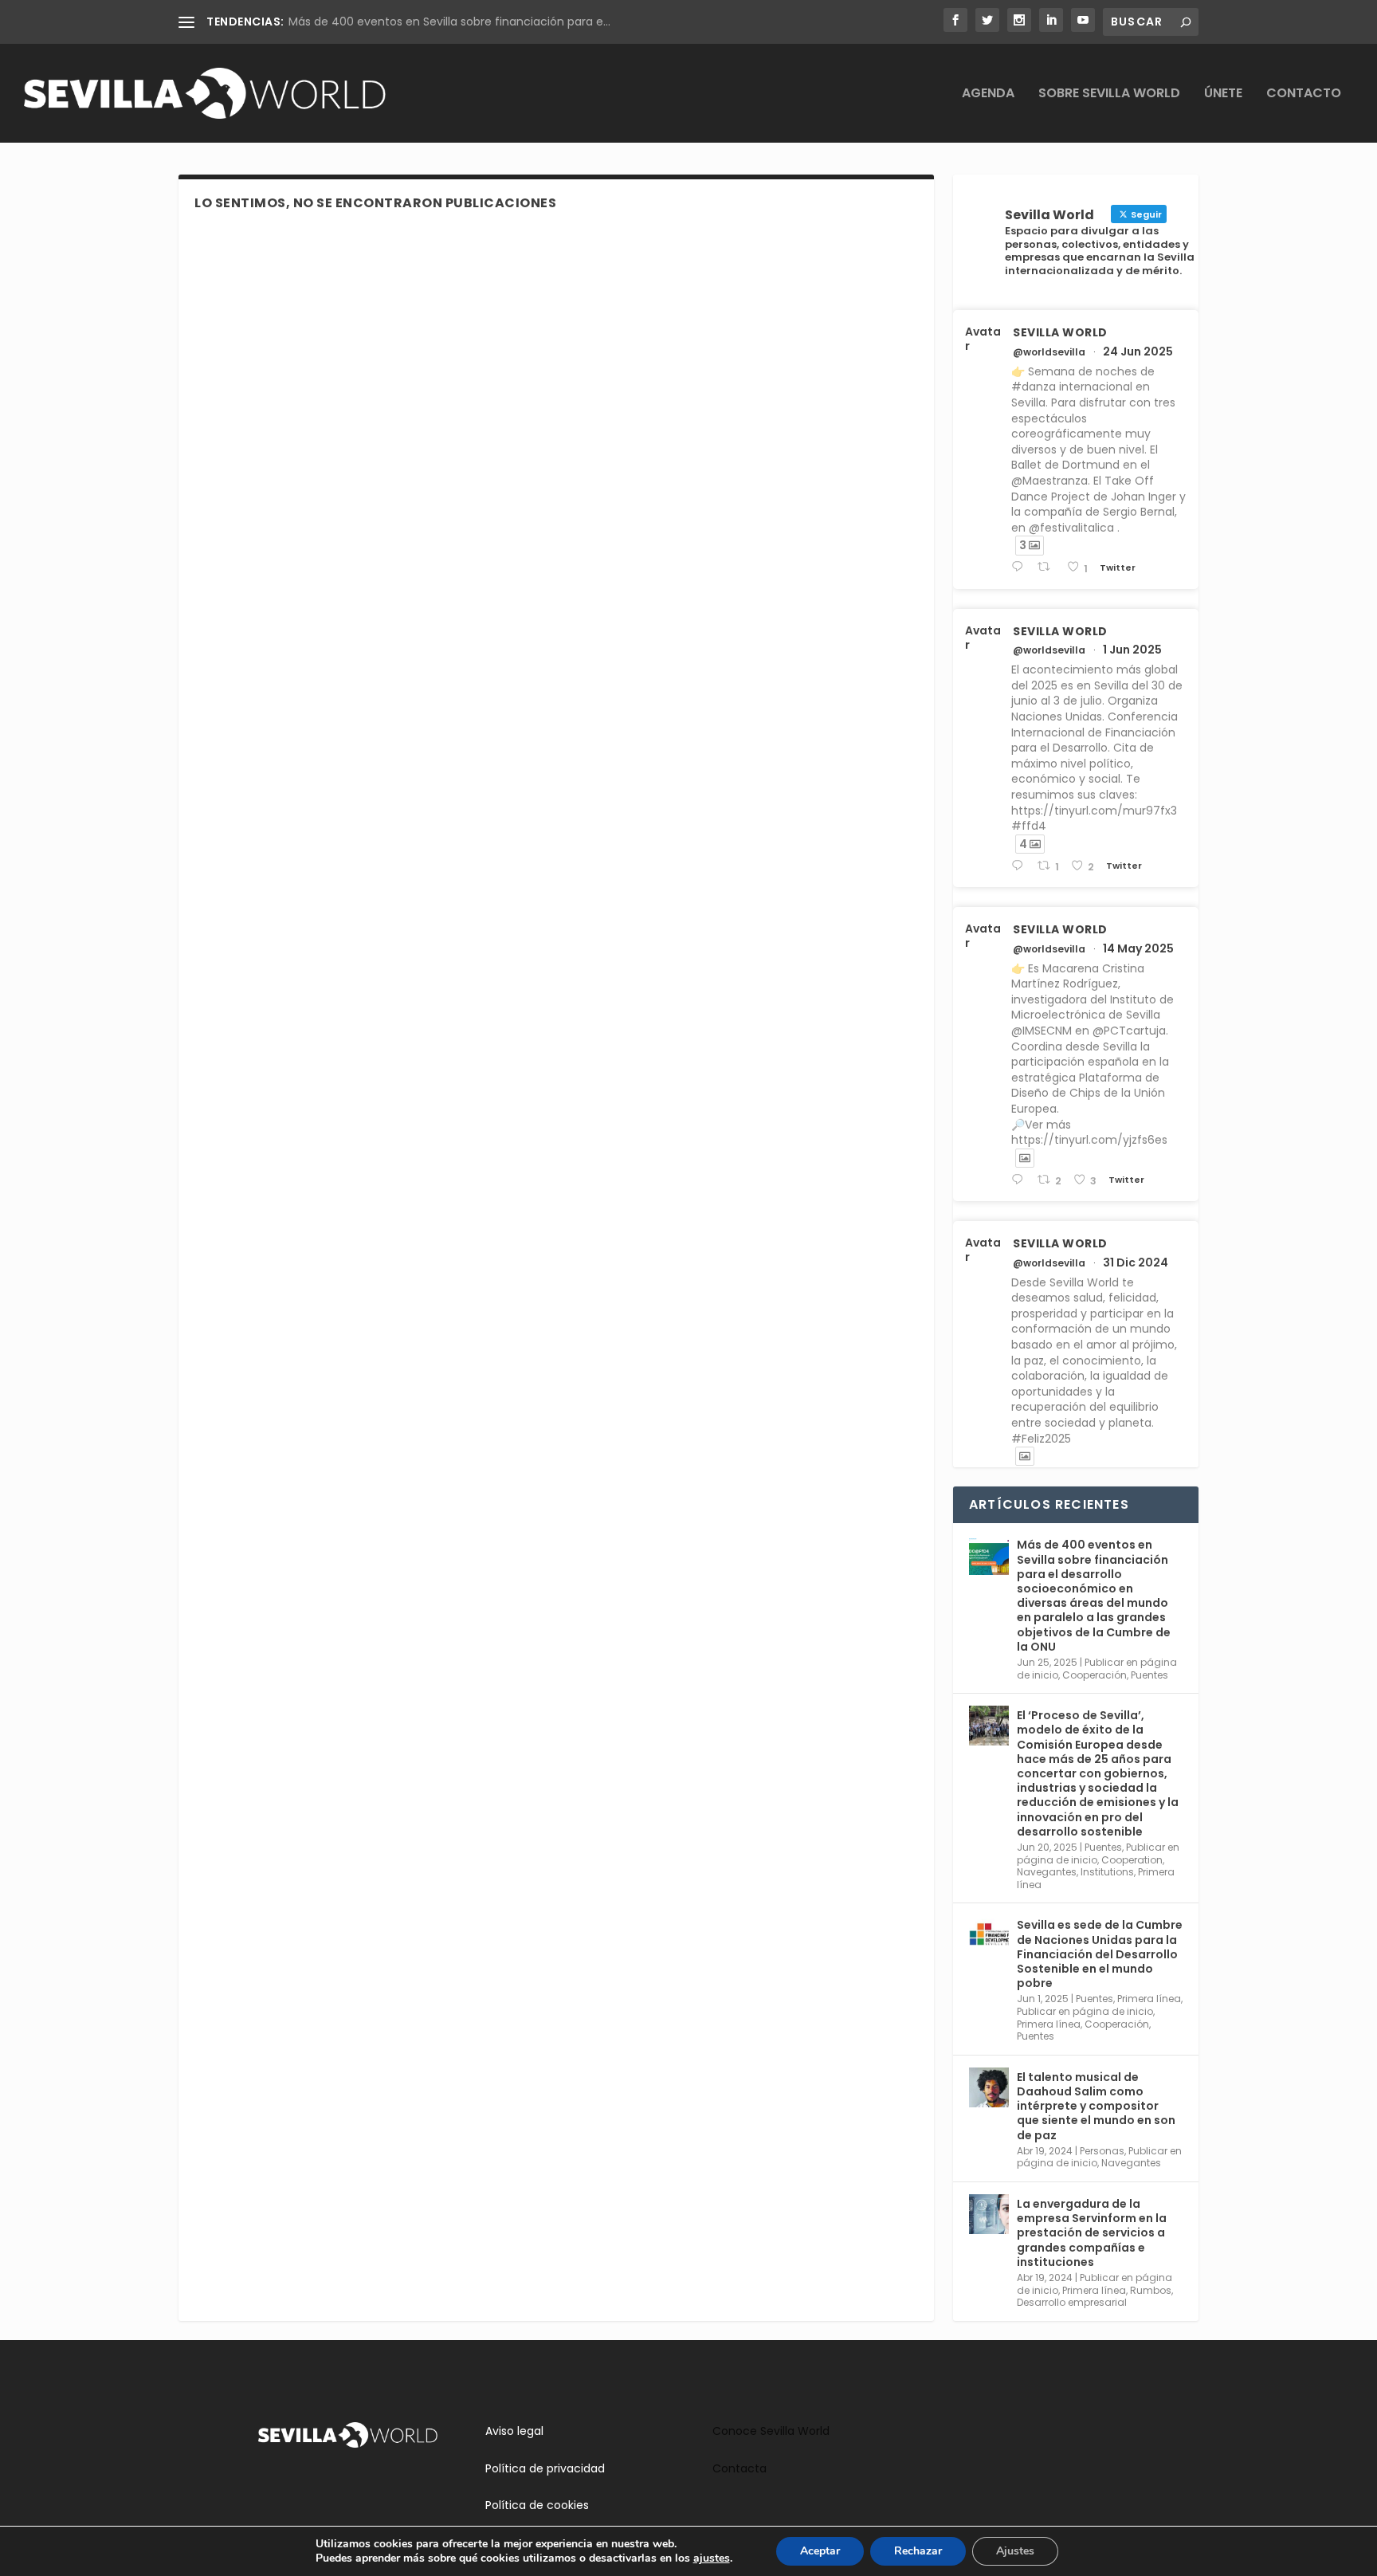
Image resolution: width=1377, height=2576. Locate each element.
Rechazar (918, 2551)
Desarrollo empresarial (1072, 2302)
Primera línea (1149, 1999)
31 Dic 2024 (1136, 1262)
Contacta (739, 2468)
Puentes (1149, 1675)
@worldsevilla (1049, 352)
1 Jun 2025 (1132, 650)
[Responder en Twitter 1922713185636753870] (1020, 1180)
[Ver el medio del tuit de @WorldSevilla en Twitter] (1025, 1158)
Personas (1102, 2151)
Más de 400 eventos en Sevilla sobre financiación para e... (449, 22)
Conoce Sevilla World (771, 2431)
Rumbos (1151, 2290)
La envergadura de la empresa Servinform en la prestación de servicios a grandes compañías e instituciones (1092, 2233)
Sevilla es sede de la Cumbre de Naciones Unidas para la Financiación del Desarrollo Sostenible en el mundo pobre (1100, 1954)
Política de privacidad (545, 2468)
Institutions (1107, 1872)
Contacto (1304, 94)
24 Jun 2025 (1138, 351)
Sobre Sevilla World (1109, 94)
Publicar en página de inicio (1085, 2011)
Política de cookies (537, 2505)
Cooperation (1132, 1860)
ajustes (712, 2558)
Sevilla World (1060, 332)
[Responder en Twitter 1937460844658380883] (1020, 567)
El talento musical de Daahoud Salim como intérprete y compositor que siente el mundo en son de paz (1096, 2106)
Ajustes (1015, 2551)
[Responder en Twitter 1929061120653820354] (1020, 866)
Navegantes (1047, 1872)
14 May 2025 (1138, 948)
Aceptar (820, 2551)
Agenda (988, 94)
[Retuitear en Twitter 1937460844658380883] (1048, 567)
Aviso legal (514, 2431)
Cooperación (1095, 1675)
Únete (1223, 94)
